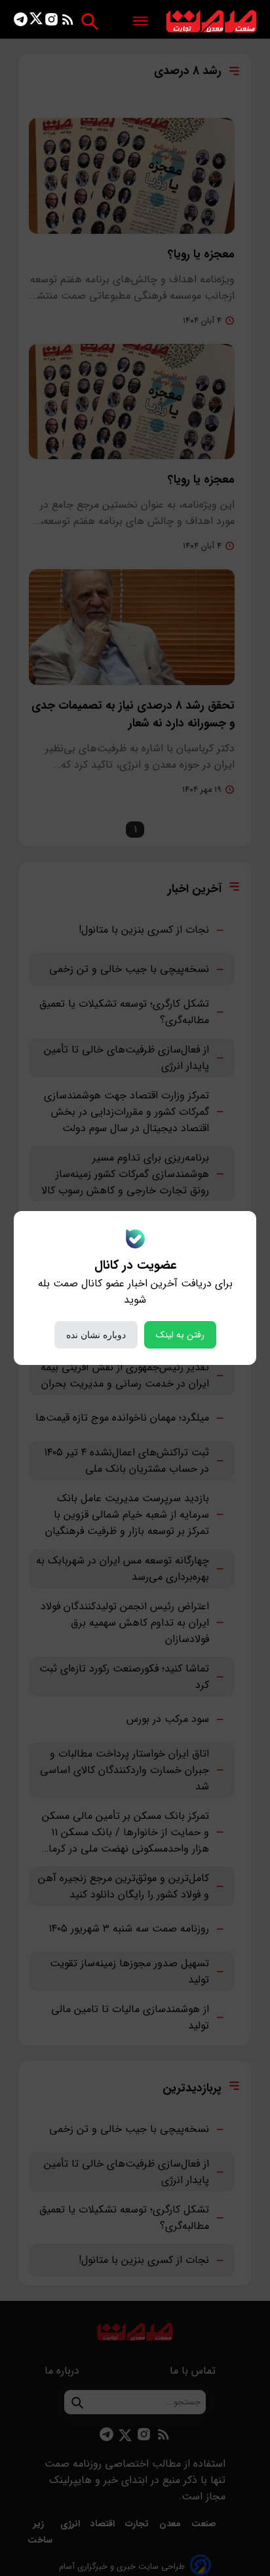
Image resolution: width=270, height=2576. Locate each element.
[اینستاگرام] (51, 22)
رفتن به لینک (180, 1335)
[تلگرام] (21, 22)
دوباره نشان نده (96, 1335)
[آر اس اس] (68, 22)
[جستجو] (89, 21)
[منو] (140, 22)
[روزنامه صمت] (211, 22)
